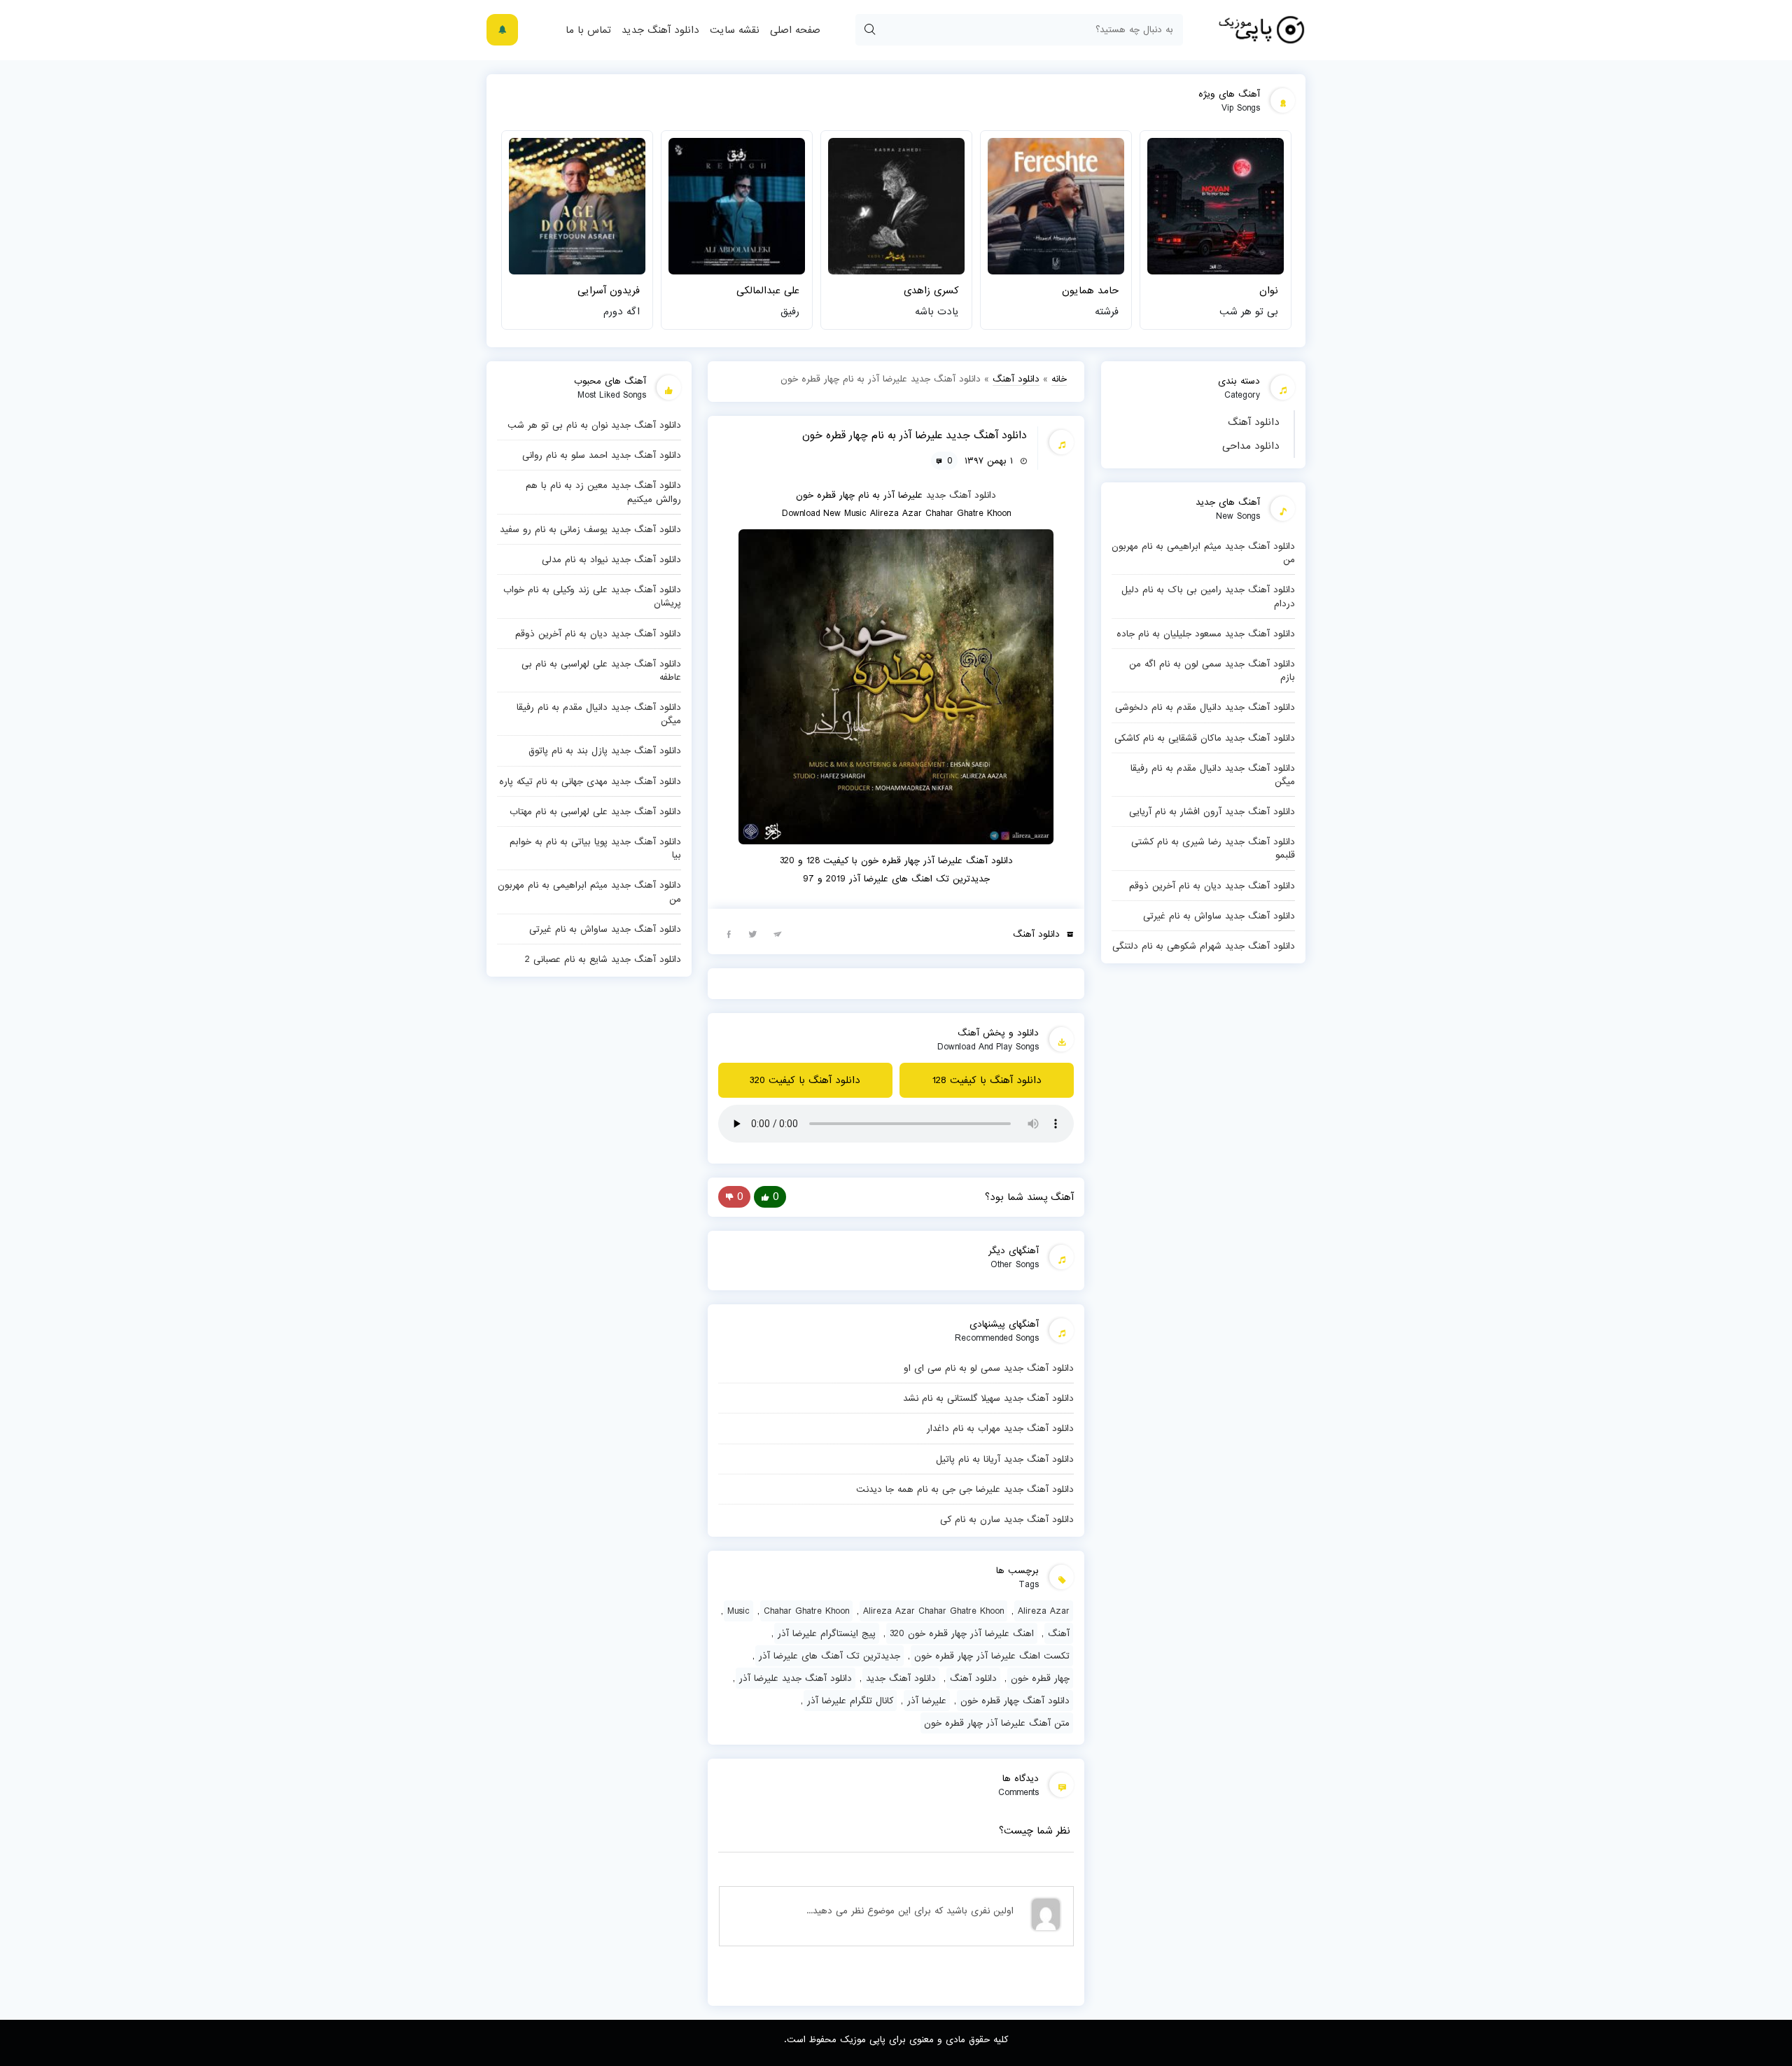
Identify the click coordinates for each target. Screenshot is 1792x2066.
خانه (1059, 379)
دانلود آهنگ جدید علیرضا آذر (796, 1678)
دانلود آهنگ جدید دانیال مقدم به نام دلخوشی (1205, 707)
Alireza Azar (1044, 1611)
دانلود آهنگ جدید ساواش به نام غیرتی (1219, 916)
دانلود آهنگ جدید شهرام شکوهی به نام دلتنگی (1204, 946)
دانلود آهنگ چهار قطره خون (1015, 1701)
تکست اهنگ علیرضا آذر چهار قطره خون (992, 1656)
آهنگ (1059, 1633)
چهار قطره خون (1040, 1678)
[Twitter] (753, 933)
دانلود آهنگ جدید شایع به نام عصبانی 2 (603, 959)
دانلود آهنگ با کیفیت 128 (987, 1080)
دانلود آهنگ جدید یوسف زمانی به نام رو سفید (590, 529)
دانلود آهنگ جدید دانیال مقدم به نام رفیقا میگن (1213, 775)
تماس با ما (588, 30)
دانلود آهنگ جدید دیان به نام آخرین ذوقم (1212, 886)
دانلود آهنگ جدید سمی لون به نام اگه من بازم (1212, 670)
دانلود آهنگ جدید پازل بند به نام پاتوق (605, 751)
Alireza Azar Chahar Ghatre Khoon (933, 1611)
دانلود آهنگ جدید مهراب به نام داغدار (1000, 1428)
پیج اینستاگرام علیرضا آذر (827, 1633)
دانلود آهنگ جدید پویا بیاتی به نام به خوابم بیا (595, 848)
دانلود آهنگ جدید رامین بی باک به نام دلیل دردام (1208, 596)
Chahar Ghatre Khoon (806, 1611)
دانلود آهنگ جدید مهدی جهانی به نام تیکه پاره (590, 781)
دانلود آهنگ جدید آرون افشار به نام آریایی (1212, 811)
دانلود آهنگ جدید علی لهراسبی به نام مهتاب (595, 811)
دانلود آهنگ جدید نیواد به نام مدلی (611, 559)
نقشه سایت (735, 30)
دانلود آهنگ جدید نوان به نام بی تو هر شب (594, 425)
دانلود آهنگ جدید (660, 30)
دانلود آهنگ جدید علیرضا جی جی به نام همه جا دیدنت (965, 1489)
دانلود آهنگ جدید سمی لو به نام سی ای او (989, 1368)
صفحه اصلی (795, 30)
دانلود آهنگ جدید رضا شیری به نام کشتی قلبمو (1213, 848)
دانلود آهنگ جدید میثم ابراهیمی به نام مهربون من (1203, 553)
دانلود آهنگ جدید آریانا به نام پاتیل (1005, 1459)
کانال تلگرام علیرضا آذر (850, 1701)
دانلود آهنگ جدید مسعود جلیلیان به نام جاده (1206, 634)
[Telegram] (778, 933)
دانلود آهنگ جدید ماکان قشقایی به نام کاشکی (1205, 738)
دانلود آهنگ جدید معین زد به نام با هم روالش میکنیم (603, 492)
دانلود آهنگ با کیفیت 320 (805, 1080)
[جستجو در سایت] (869, 30)
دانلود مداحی (1251, 446)
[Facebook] (729, 933)
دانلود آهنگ (1254, 422)
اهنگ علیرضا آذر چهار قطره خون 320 (962, 1633)
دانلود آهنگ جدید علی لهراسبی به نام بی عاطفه (601, 670)
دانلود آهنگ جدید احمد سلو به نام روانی (602, 455)
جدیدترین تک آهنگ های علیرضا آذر (829, 1656)
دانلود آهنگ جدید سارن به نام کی (1007, 1519)
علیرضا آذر (927, 1701)
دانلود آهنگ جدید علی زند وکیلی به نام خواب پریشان (592, 596)
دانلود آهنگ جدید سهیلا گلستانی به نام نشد (988, 1398)
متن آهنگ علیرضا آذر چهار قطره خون (997, 1723)
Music (738, 1611)
